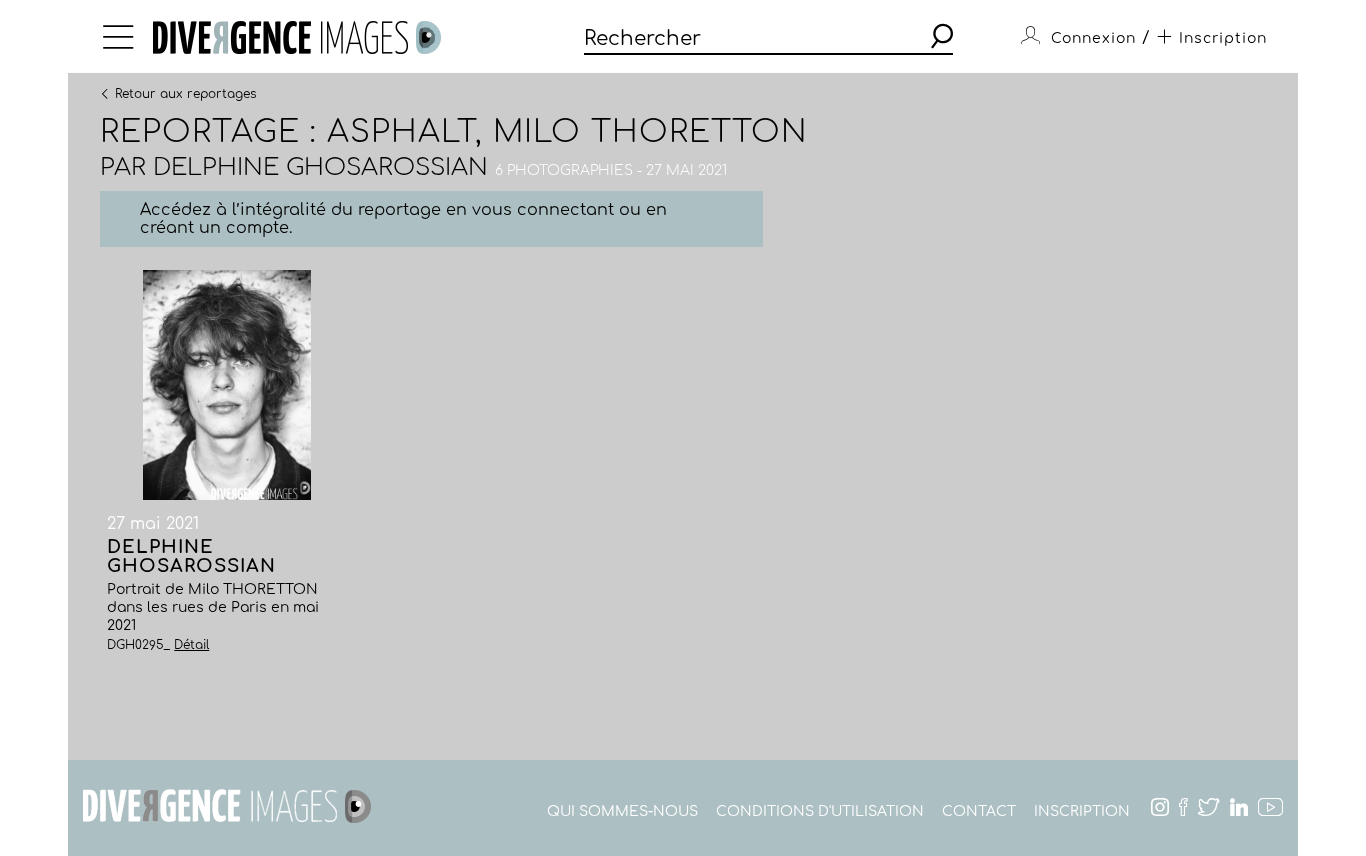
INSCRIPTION (1082, 811)
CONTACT (979, 811)
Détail (191, 645)
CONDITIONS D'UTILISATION (820, 811)
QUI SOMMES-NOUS (622, 811)
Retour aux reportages (185, 93)
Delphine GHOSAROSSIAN (320, 167)
